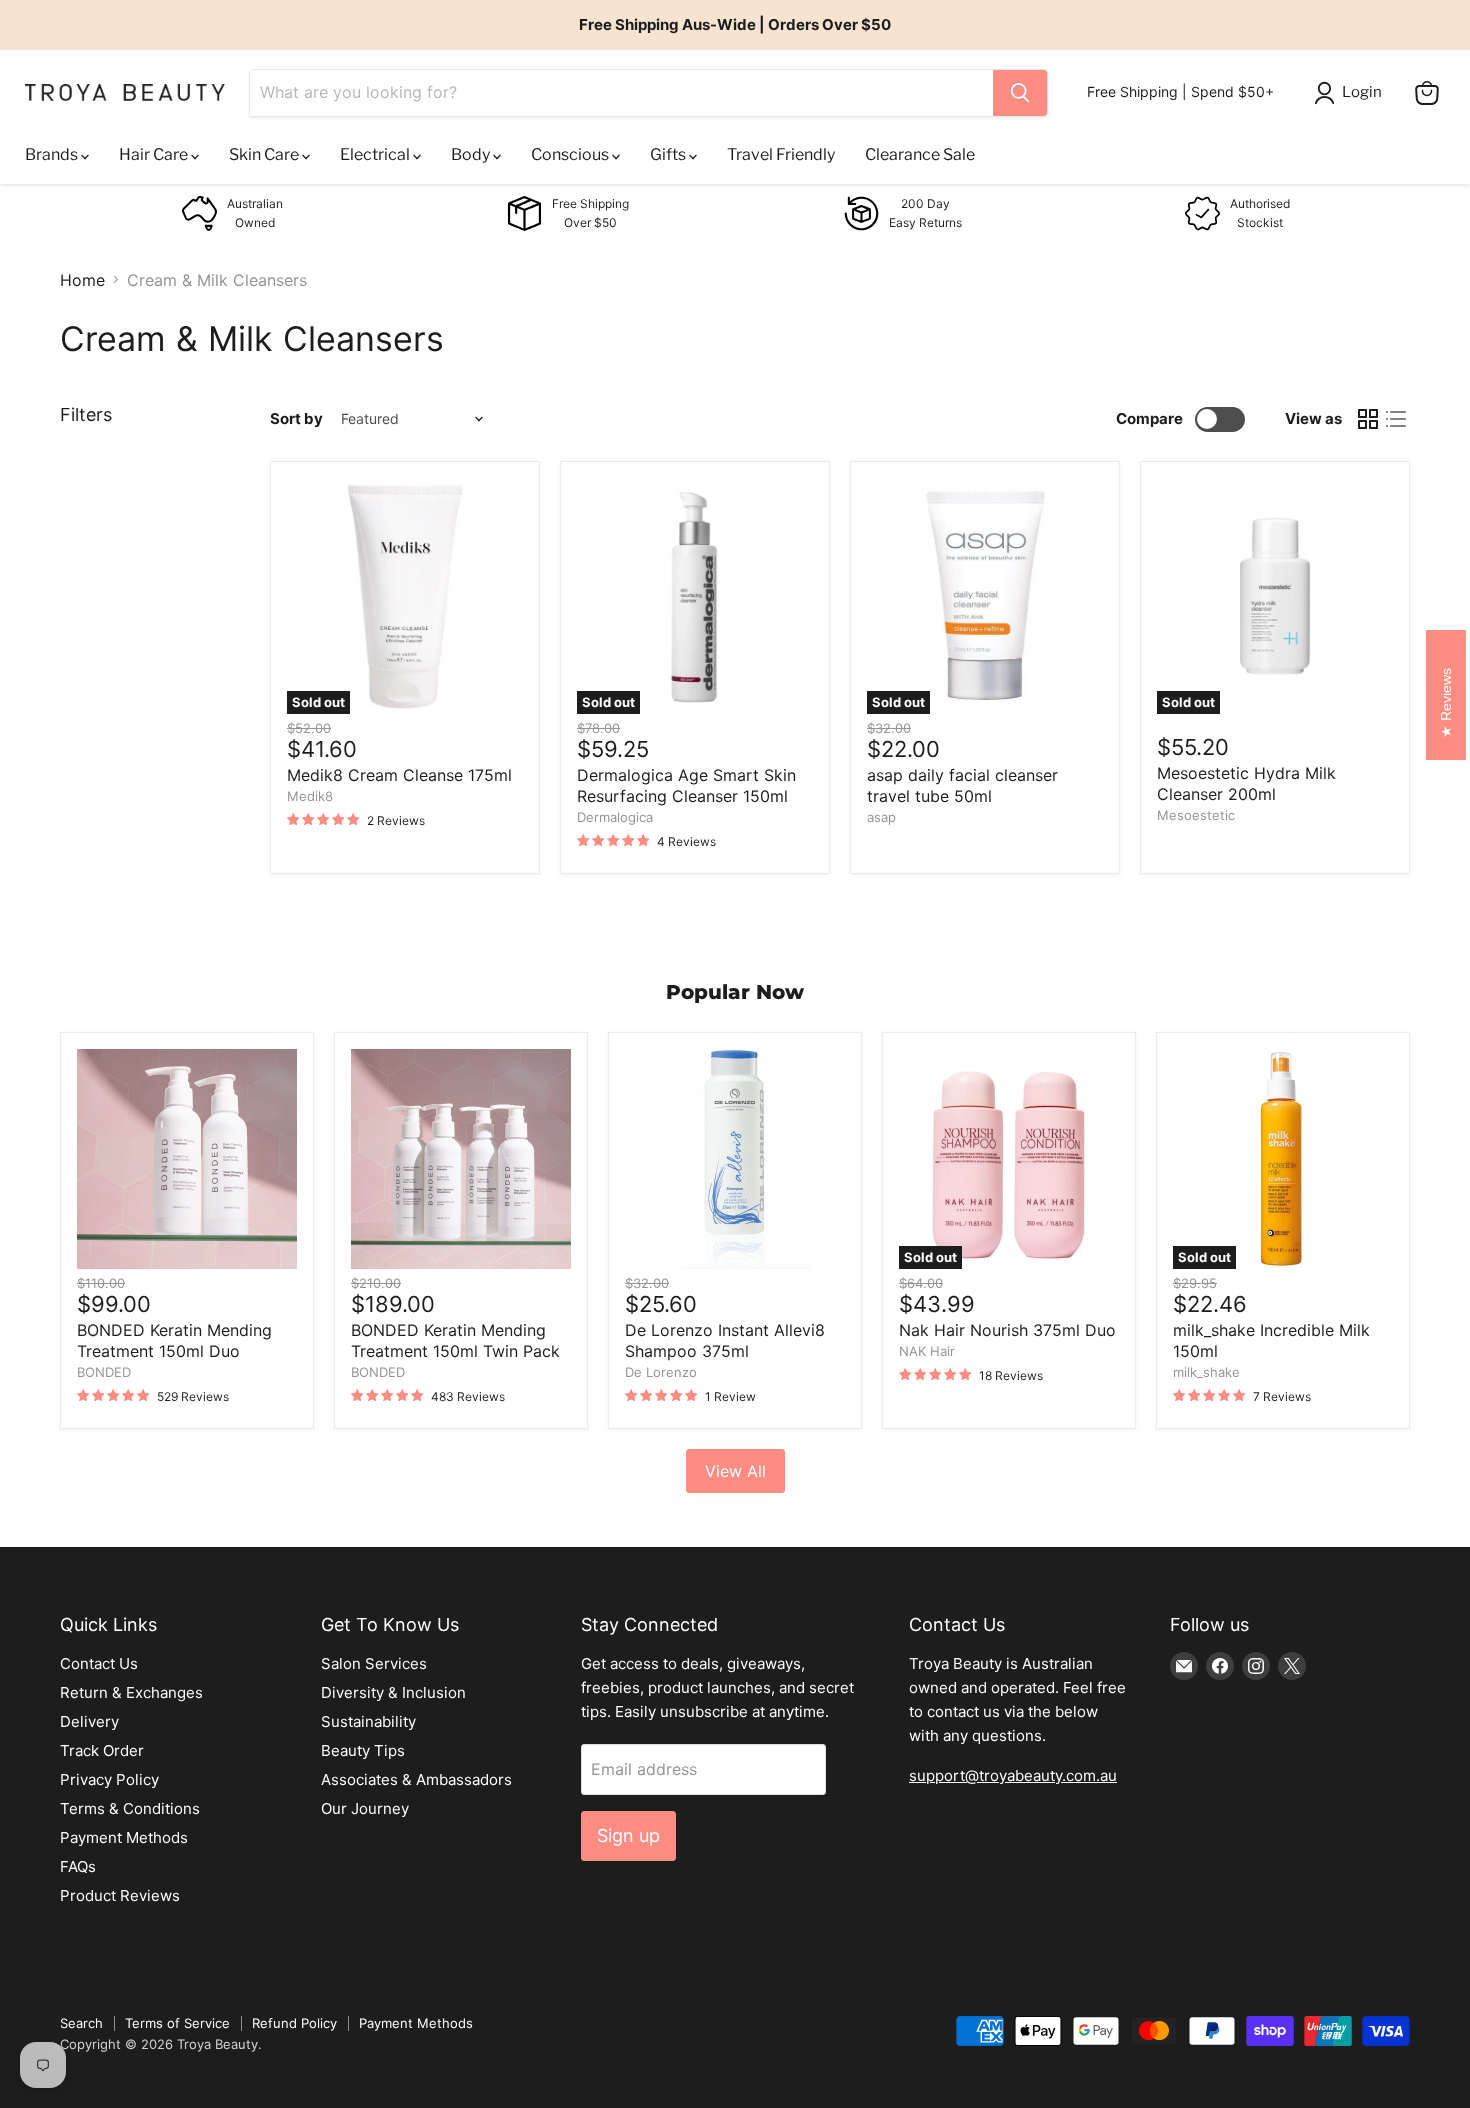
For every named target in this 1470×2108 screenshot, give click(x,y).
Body (472, 154)
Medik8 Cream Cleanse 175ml (399, 775)
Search (81, 2023)
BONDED (104, 1372)
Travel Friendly (781, 154)
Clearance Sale (920, 154)
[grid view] (1368, 419)
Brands (53, 154)
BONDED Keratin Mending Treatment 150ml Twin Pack (455, 1340)
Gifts (669, 154)
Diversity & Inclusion (393, 1692)
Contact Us (99, 1663)
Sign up (628, 1835)
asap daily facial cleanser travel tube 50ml (962, 785)
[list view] (1396, 419)
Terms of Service (177, 2023)
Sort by (296, 418)
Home (82, 280)
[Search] (1020, 93)
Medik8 (310, 796)
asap (881, 817)
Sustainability (368, 1721)
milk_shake (1206, 1372)
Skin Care (265, 154)
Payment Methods (124, 1837)
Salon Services (374, 1663)
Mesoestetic (1196, 815)
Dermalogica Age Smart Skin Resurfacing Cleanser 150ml (686, 785)
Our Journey (365, 1808)
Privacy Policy (109, 1779)
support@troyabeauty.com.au (1013, 1775)
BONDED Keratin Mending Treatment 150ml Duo (174, 1340)
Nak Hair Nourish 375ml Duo (1007, 1330)
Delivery (89, 1721)
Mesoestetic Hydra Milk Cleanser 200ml (1246, 783)
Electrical (376, 154)
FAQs (78, 1866)
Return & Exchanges (131, 1692)
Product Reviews (120, 1895)
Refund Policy (294, 2023)
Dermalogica (615, 817)
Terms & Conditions (130, 1808)
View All (735, 1471)
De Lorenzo (661, 1372)
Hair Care (155, 154)
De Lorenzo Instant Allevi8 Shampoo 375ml (725, 1340)
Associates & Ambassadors (416, 1779)
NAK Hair (927, 1351)
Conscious (571, 154)
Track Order (102, 1750)
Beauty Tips (363, 1750)
